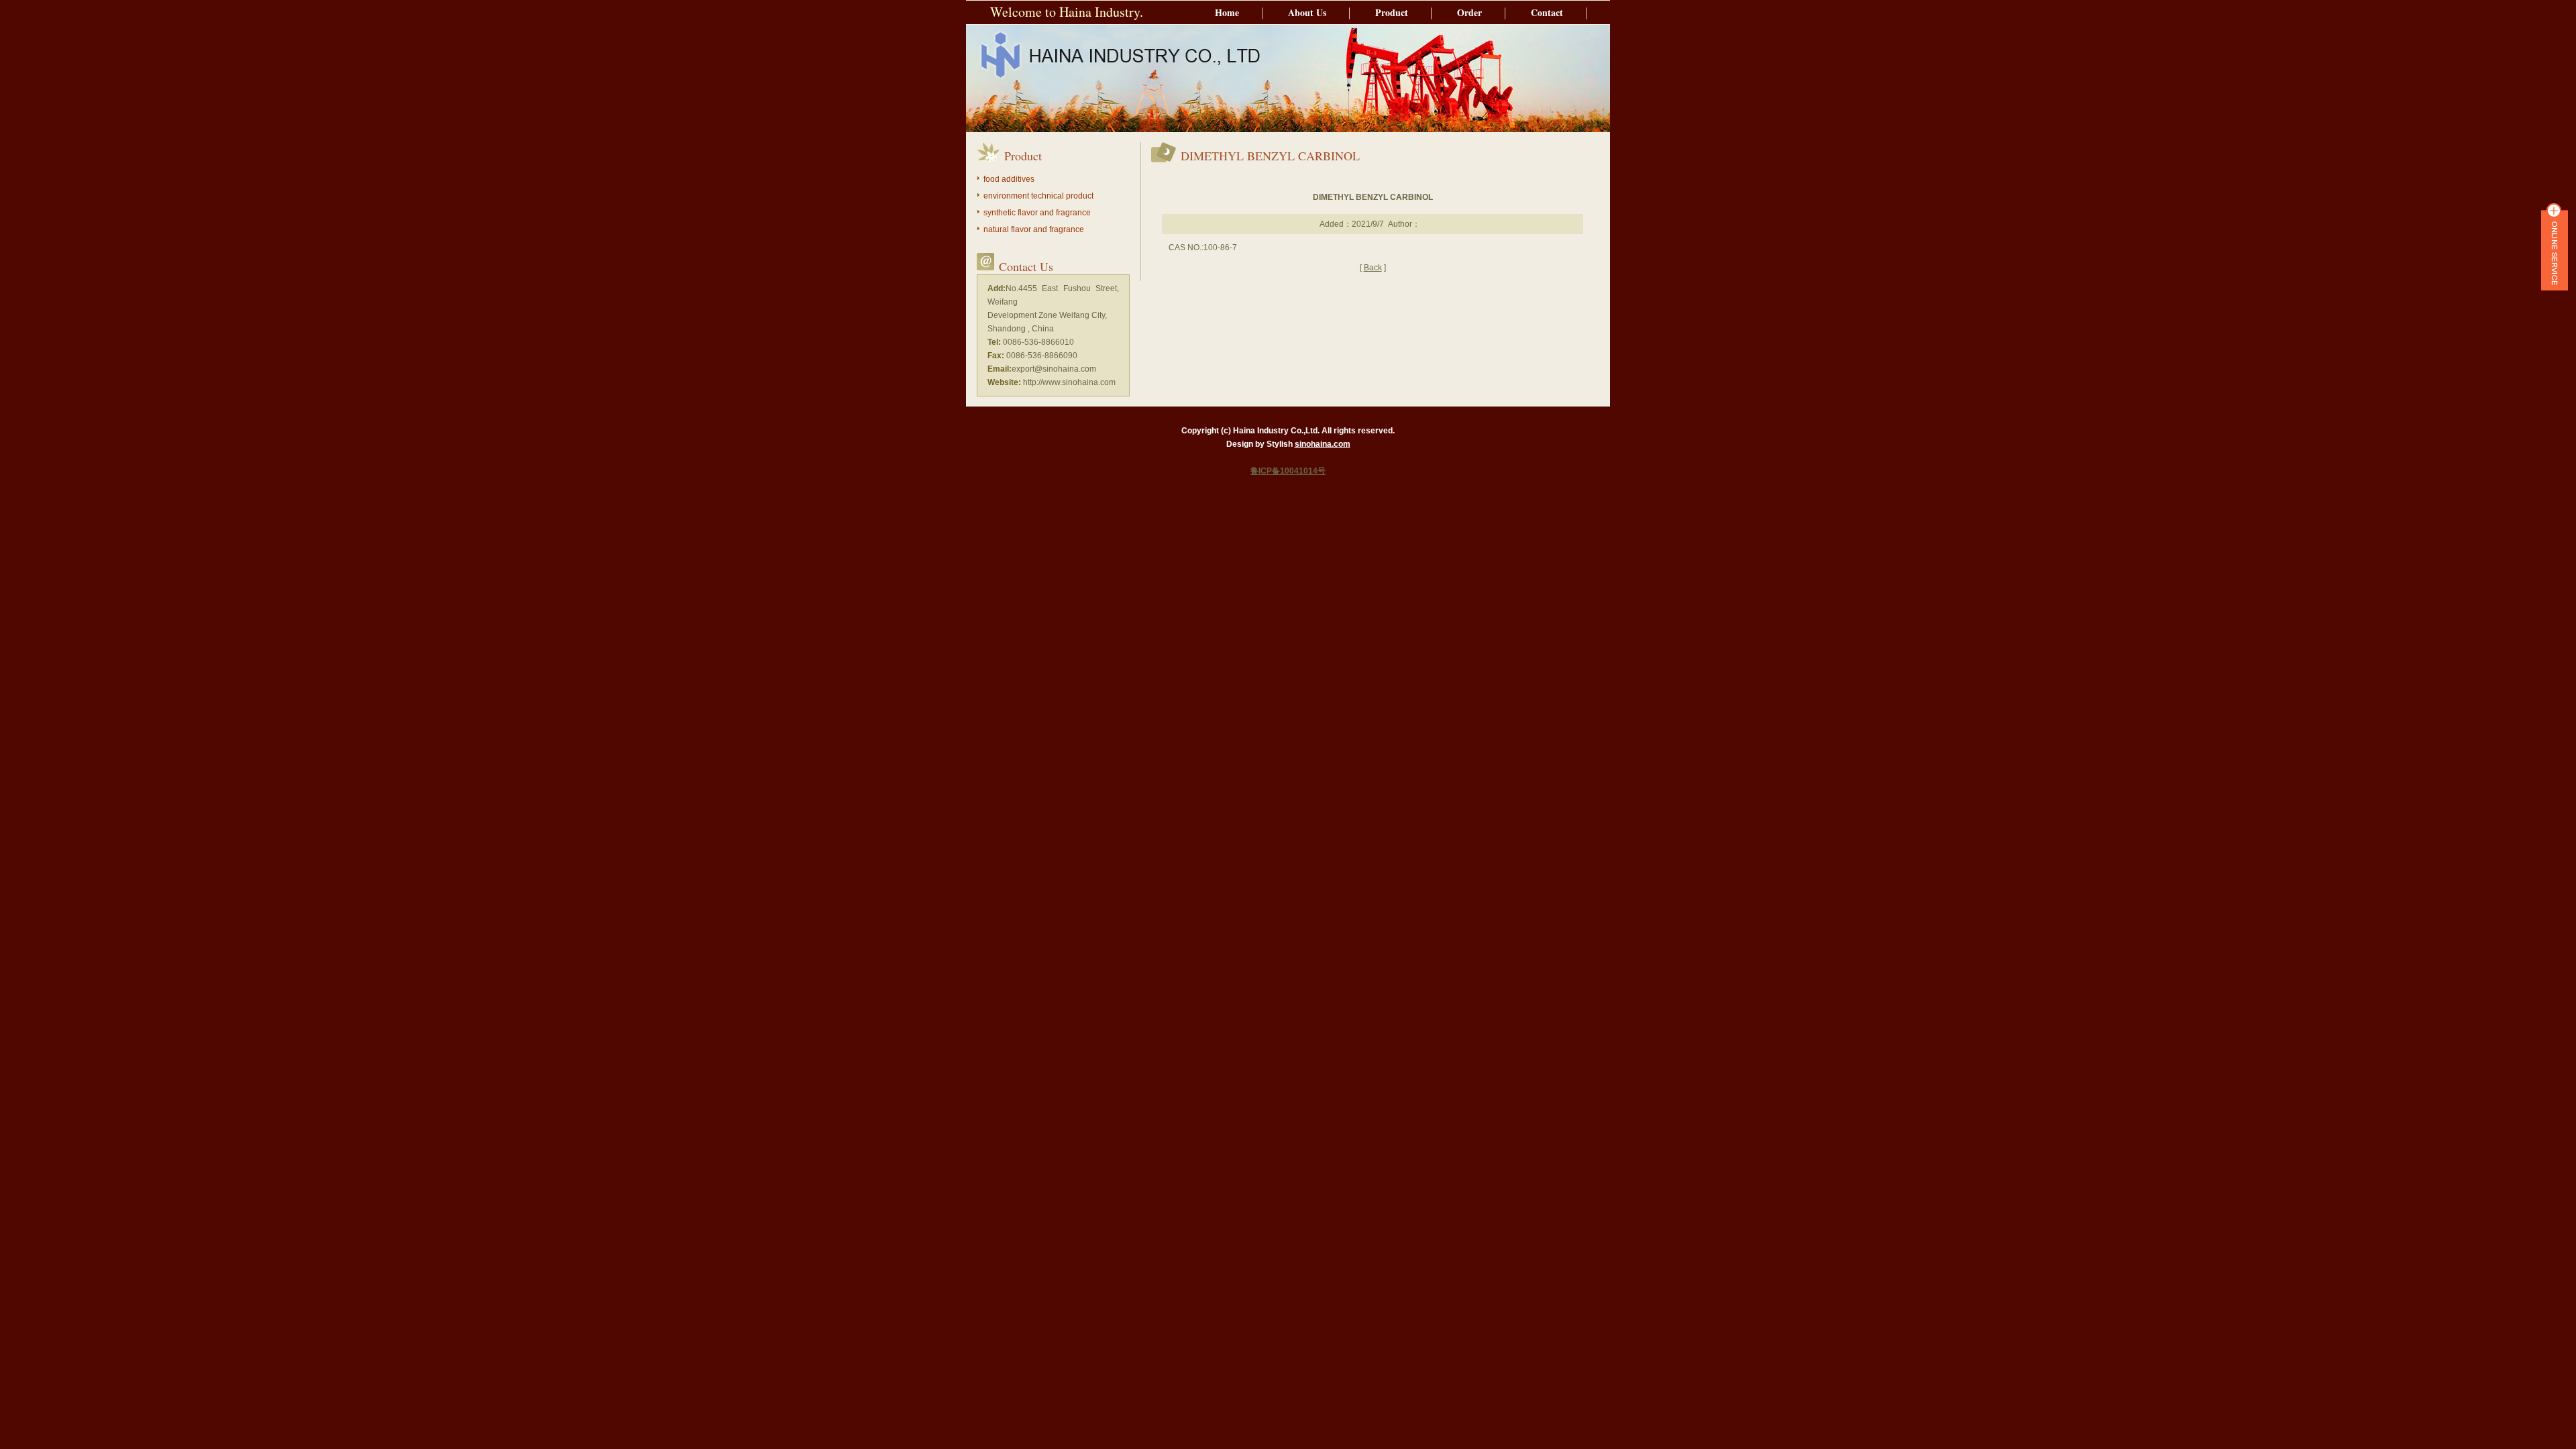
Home (1227, 12)
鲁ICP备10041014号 (1288, 471)
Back (1373, 268)
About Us (1307, 12)
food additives (1009, 179)
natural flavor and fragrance (1034, 229)
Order (1469, 12)
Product (1392, 12)
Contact (1547, 12)
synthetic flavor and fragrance (1037, 213)
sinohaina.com (1323, 444)
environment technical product (1038, 196)
